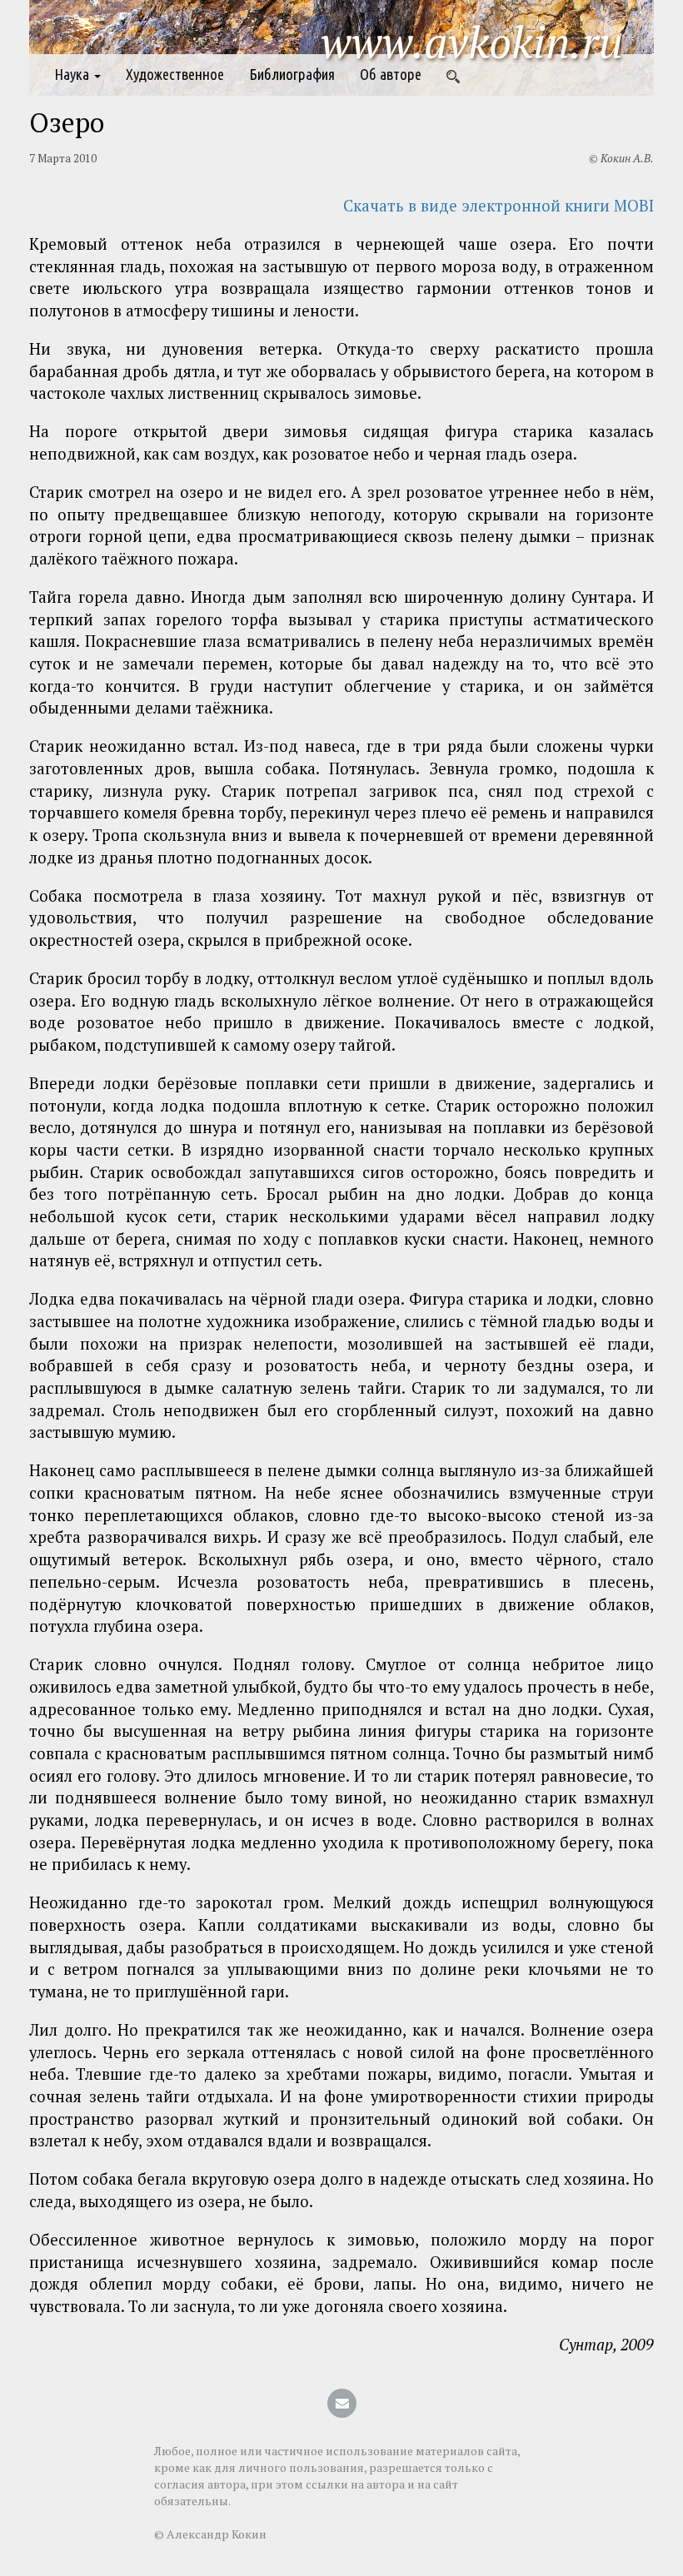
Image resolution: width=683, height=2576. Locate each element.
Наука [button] (73, 75)
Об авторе (391, 75)
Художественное (175, 75)
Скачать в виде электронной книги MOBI (499, 206)
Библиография (292, 75)
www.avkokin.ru (472, 42)
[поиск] (453, 75)
